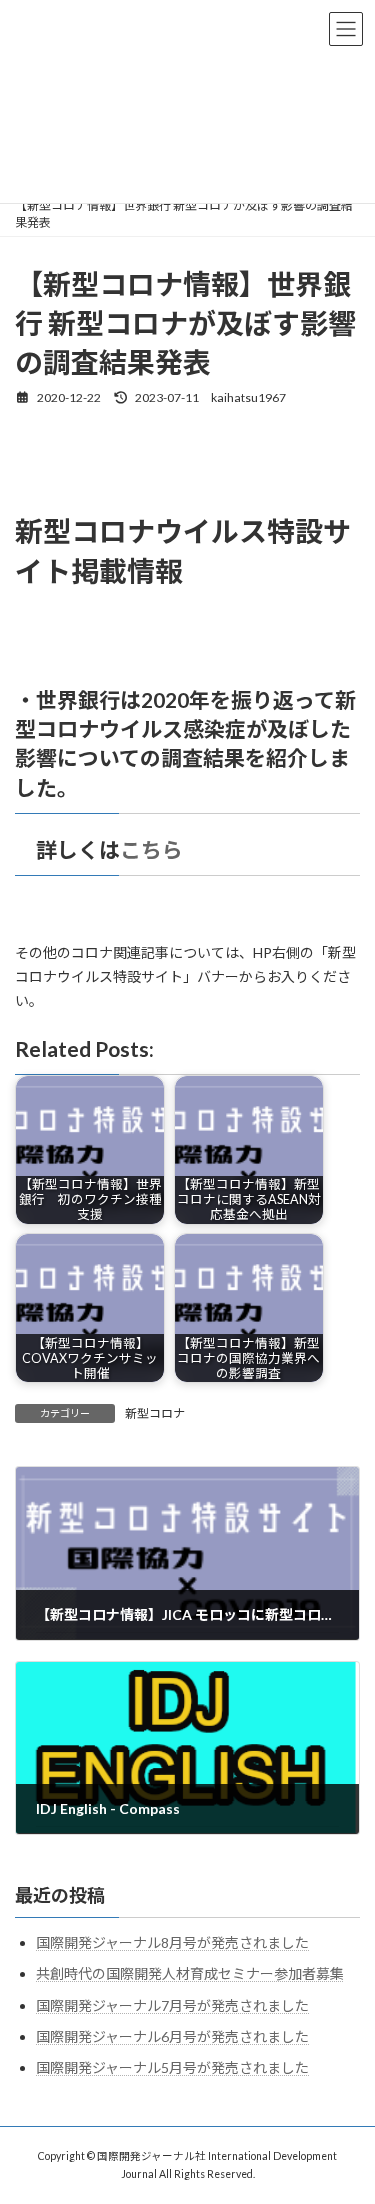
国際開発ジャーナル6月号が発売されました (172, 2036)
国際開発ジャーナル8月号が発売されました (172, 1942)
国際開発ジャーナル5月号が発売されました (172, 2067)
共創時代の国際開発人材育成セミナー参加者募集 (190, 1973)
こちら (151, 849)
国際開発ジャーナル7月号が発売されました (172, 2004)
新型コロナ (155, 1413)
